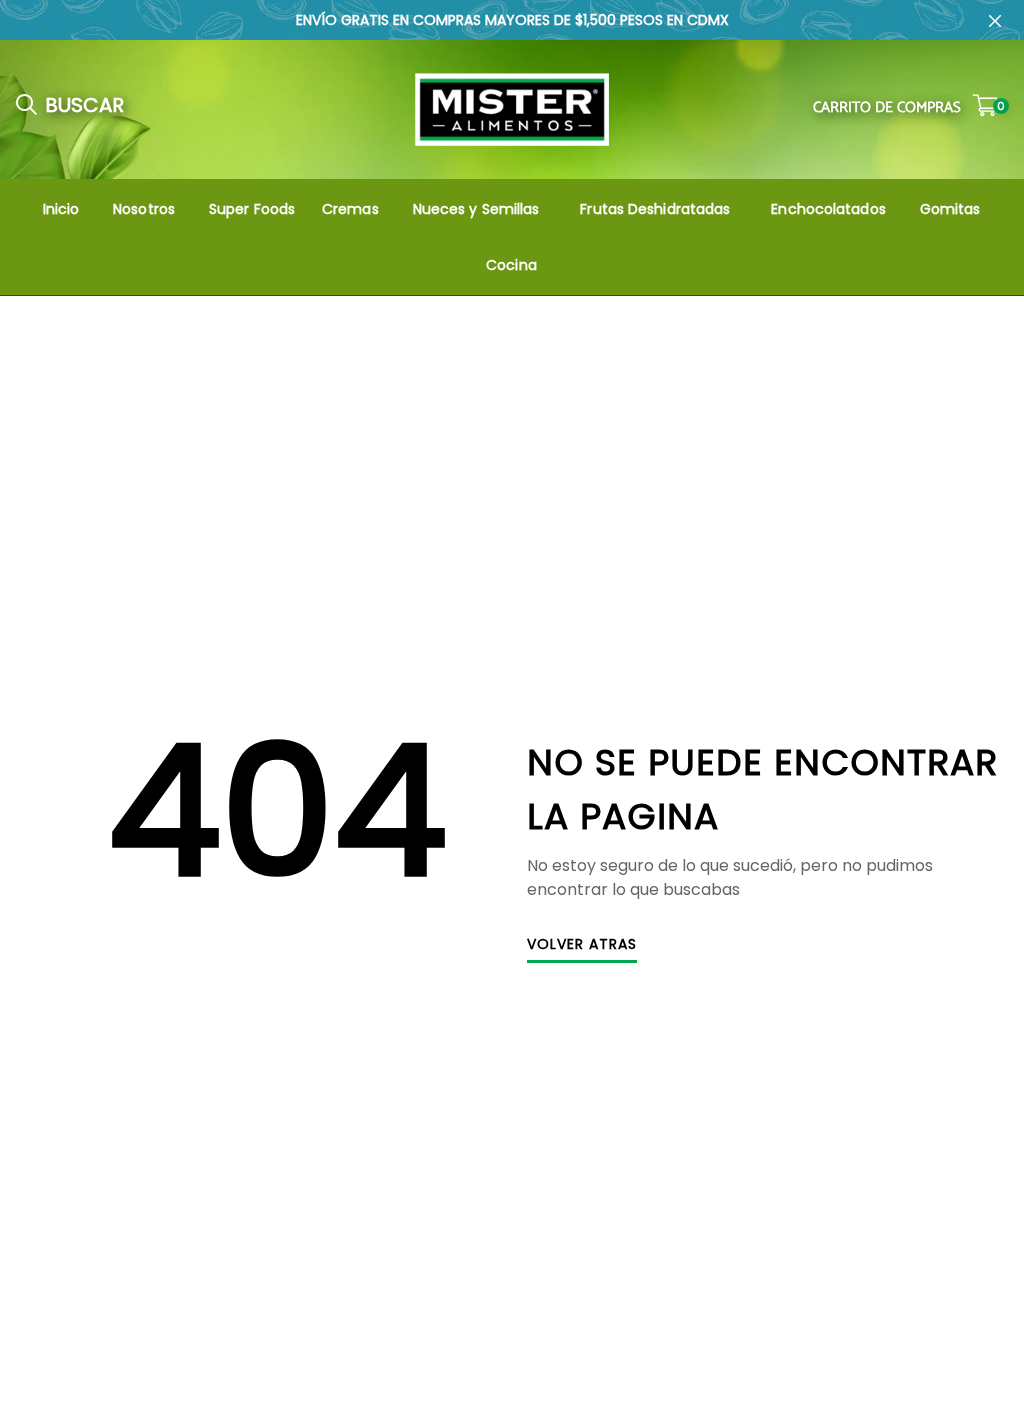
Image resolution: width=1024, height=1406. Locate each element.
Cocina (511, 265)
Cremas (350, 209)
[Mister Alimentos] (512, 109)
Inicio (61, 209)
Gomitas (950, 209)
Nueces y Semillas (476, 209)
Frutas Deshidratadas (655, 209)
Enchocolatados (828, 209)
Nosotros (144, 209)
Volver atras (582, 945)
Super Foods (252, 209)
